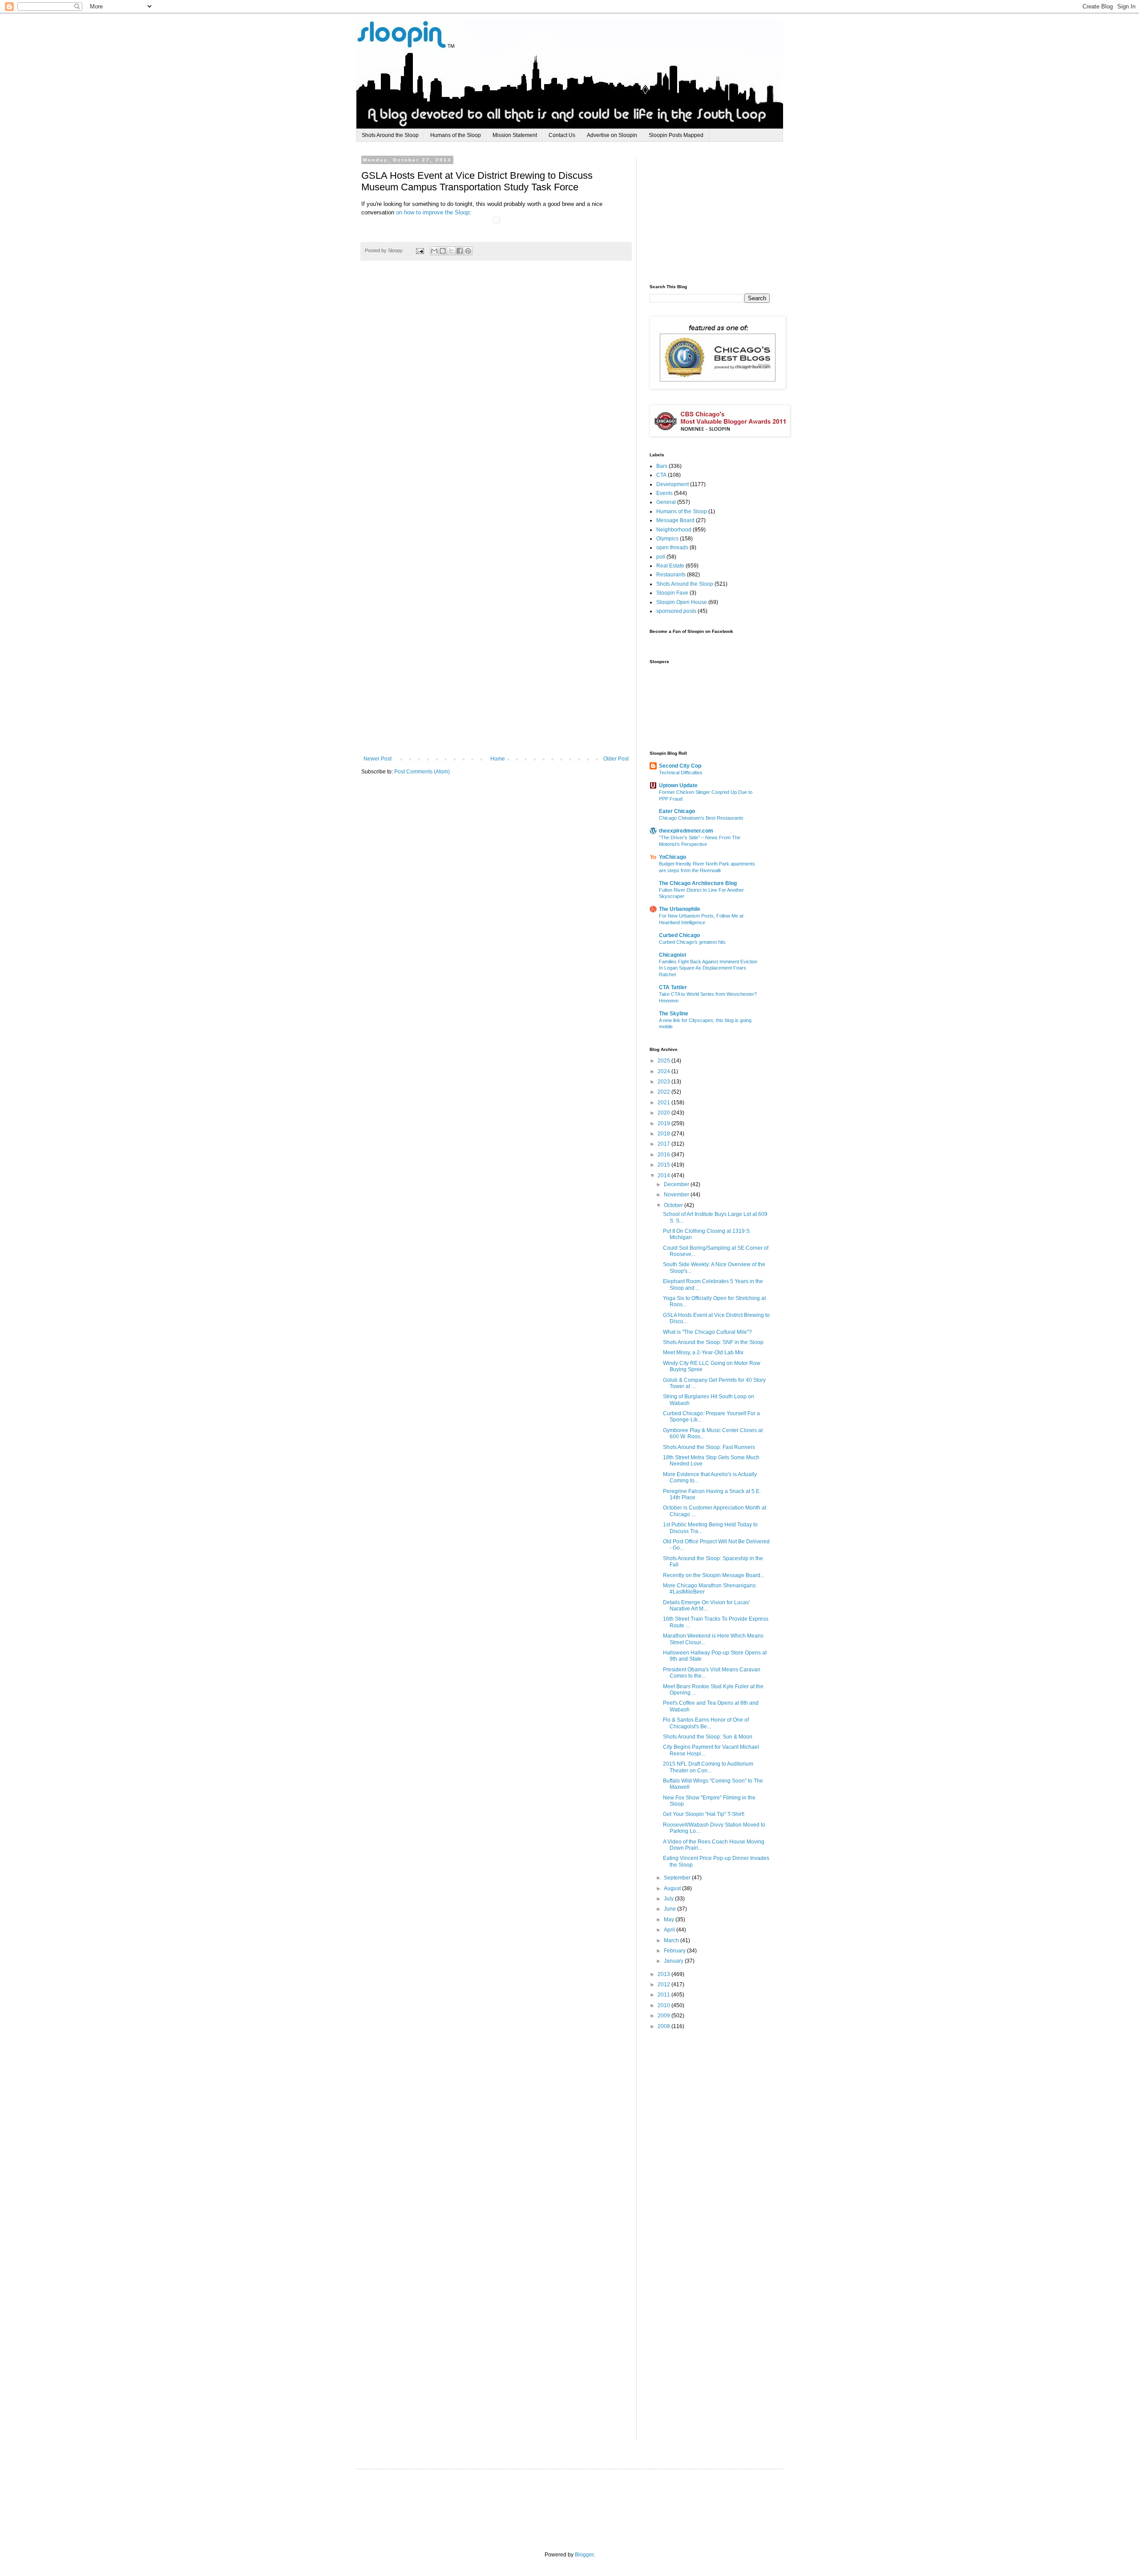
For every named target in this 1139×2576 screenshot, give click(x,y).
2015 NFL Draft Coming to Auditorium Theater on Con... (708, 1767)
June (670, 1909)
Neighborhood (674, 530)
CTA (661, 475)
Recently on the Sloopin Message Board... (714, 1575)
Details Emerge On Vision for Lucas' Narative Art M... (706, 1606)
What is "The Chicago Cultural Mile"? (707, 1332)
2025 (664, 1061)
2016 (664, 1155)
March (672, 1940)
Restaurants (671, 575)
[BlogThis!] (443, 251)
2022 (664, 1092)
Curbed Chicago (679, 935)
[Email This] (434, 251)
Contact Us (562, 135)
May (670, 1920)
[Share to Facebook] (460, 251)
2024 (664, 1071)
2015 (664, 1165)
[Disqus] (496, 399)
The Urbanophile (680, 909)
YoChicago (672, 857)
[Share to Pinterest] (468, 251)
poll (661, 557)
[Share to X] (451, 251)
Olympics (667, 539)
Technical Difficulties (681, 773)
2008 (664, 2026)
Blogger (584, 2555)
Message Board (675, 520)
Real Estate (670, 566)
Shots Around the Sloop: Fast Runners (709, 1447)
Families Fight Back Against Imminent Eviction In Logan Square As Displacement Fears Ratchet (708, 968)
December (677, 1184)
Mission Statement (515, 135)
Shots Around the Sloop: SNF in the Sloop (713, 1342)
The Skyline (674, 1014)
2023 (664, 1082)
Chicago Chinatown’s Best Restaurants (701, 818)
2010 (664, 2005)
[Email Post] (420, 250)
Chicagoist (672, 955)
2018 (664, 1134)
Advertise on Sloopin (612, 135)
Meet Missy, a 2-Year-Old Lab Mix (703, 1352)
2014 (664, 1175)
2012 (664, 1984)
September (678, 1878)
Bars (662, 466)
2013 (664, 1974)
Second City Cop (680, 766)
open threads (672, 547)
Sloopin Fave (672, 593)
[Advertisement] (716, 213)
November (677, 1195)
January (674, 1961)
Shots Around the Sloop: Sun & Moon (708, 1737)
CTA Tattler (673, 987)
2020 (664, 1113)
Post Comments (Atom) (422, 772)
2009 (664, 2016)
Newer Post (378, 759)
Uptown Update (678, 785)
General (666, 502)
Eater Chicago (677, 811)
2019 (664, 1123)
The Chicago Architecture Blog (698, 883)
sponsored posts (676, 611)
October (674, 1205)
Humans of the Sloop (456, 135)
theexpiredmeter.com (686, 831)
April (670, 1930)
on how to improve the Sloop (433, 212)
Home (498, 759)
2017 (664, 1144)
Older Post (616, 759)
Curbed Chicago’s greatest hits (692, 942)
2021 (664, 1103)
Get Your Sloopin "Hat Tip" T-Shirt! (704, 1814)
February (675, 1951)
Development (672, 484)
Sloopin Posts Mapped (676, 135)
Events (664, 493)
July (669, 1899)
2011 (664, 1995)
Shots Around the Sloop (390, 135)
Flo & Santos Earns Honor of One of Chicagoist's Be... (706, 1723)
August (673, 1888)
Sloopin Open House (682, 602)
